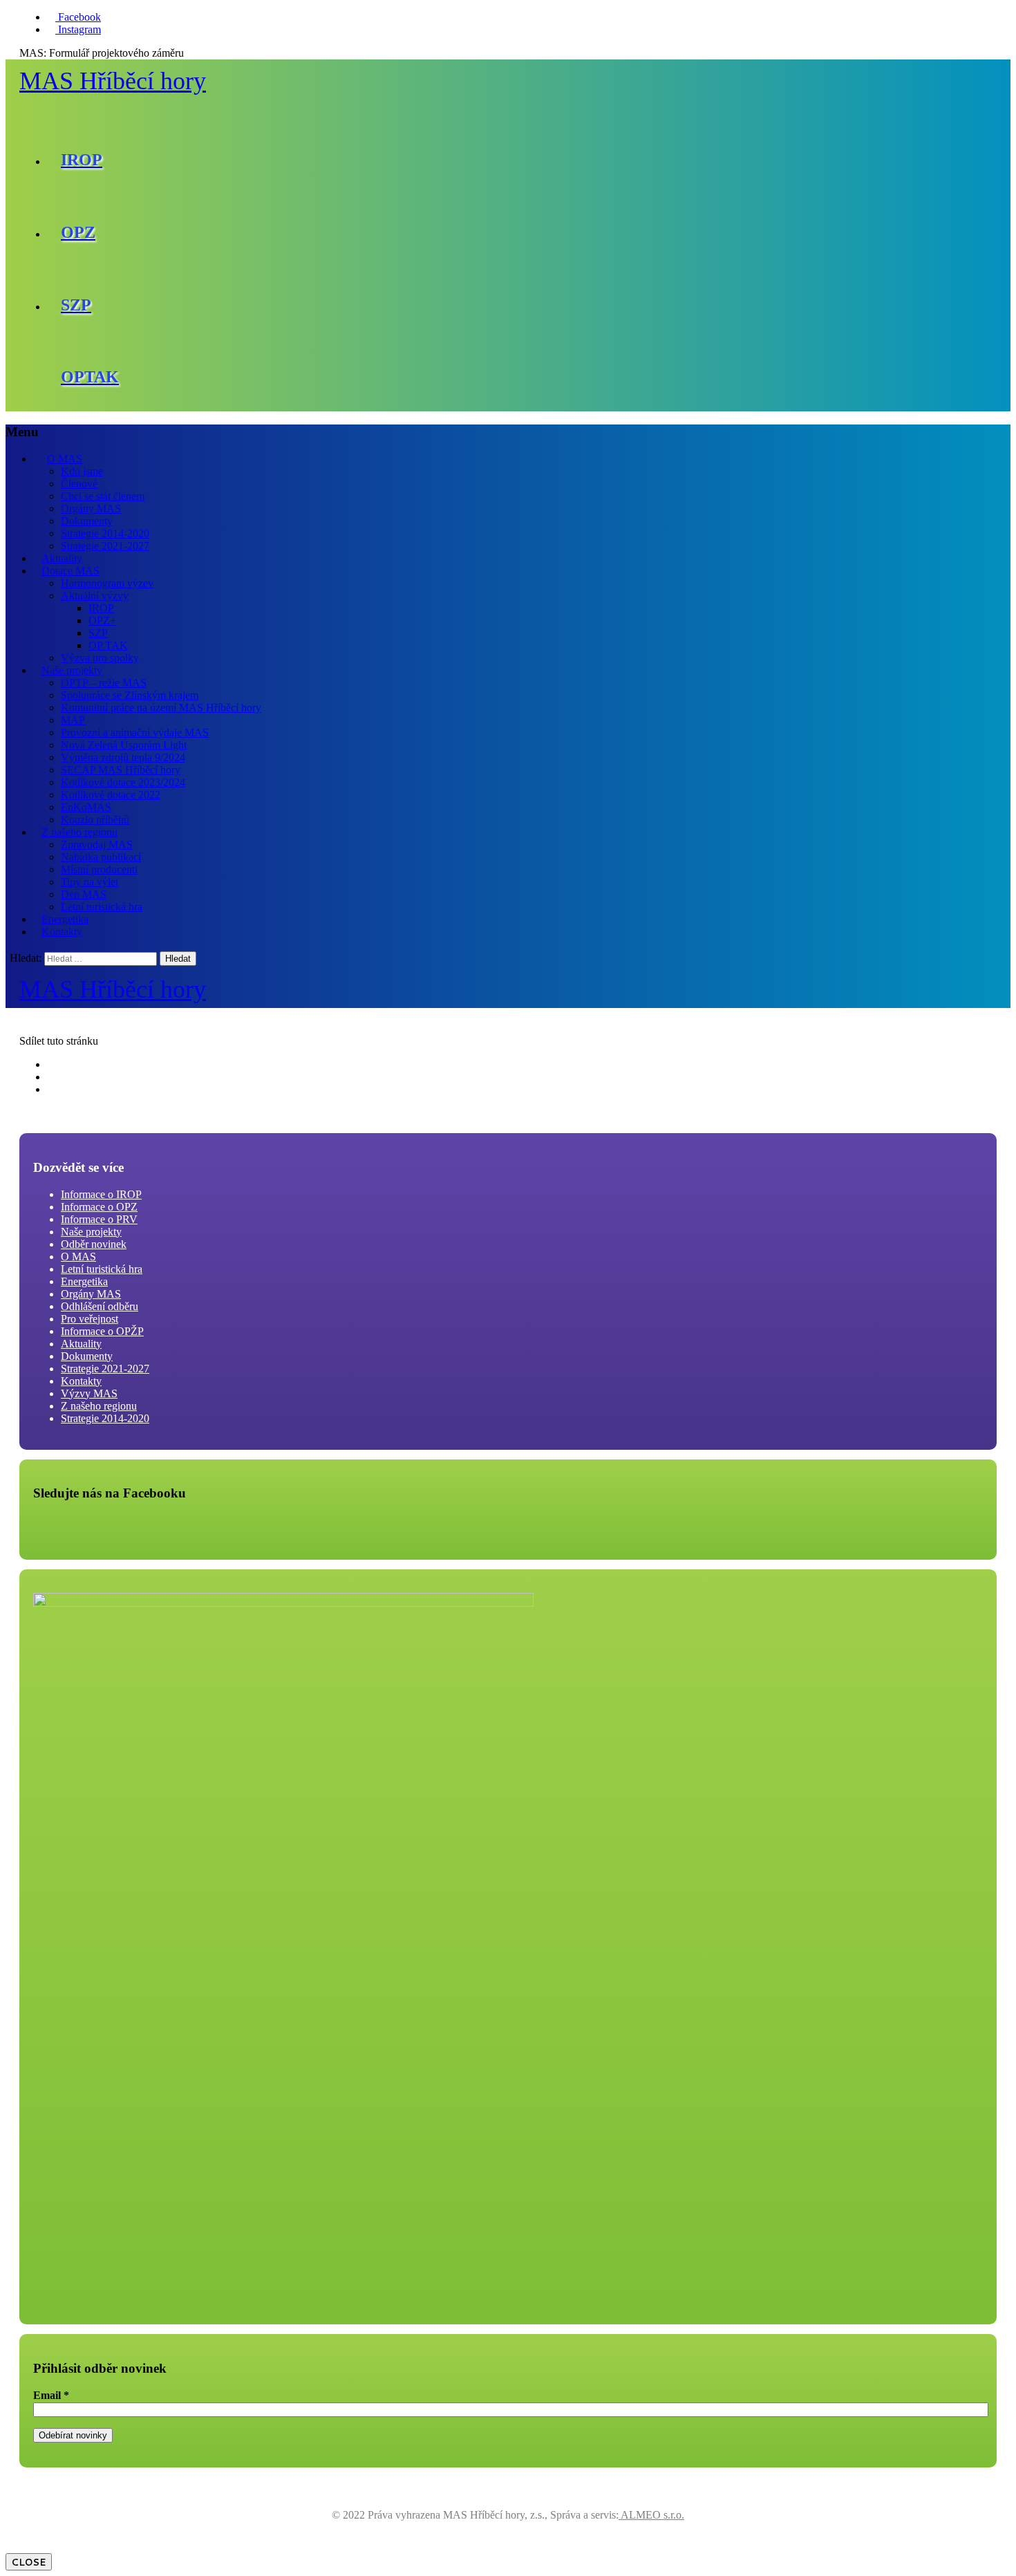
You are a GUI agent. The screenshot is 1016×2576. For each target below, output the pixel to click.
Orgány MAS (91, 508)
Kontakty (62, 932)
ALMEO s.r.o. (651, 2515)
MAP (73, 720)
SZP (98, 633)
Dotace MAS (70, 571)
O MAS (65, 459)
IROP (101, 608)
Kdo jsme (82, 471)
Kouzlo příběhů (95, 820)
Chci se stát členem (103, 496)
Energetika (65, 919)
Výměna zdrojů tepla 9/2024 (123, 757)
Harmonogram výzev (107, 583)
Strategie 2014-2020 (105, 533)
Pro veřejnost (90, 1319)
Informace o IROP (101, 1194)
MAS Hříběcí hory (113, 81)
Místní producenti (99, 869)
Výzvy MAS (89, 1393)
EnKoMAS (86, 807)
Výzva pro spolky (100, 658)
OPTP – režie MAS (104, 683)
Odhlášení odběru (100, 1306)
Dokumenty (87, 521)
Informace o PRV (99, 1219)
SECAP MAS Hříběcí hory (121, 770)
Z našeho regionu (79, 832)
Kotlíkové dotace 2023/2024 (123, 782)
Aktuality (62, 558)
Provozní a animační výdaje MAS (135, 732)
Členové (79, 484)
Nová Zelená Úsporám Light (124, 745)
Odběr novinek (94, 1244)
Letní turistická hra (102, 907)
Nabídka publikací (101, 857)
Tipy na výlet (90, 882)
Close (29, 2562)
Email (51, 2395)
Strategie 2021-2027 (105, 546)
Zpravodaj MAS (97, 844)
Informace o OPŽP (102, 1331)
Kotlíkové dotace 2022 (111, 795)
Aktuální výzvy (95, 596)
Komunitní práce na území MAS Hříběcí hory (161, 708)
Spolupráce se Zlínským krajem (130, 695)
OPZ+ (102, 620)
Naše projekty (72, 670)
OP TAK (108, 645)
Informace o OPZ (99, 1207)
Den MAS (84, 894)
